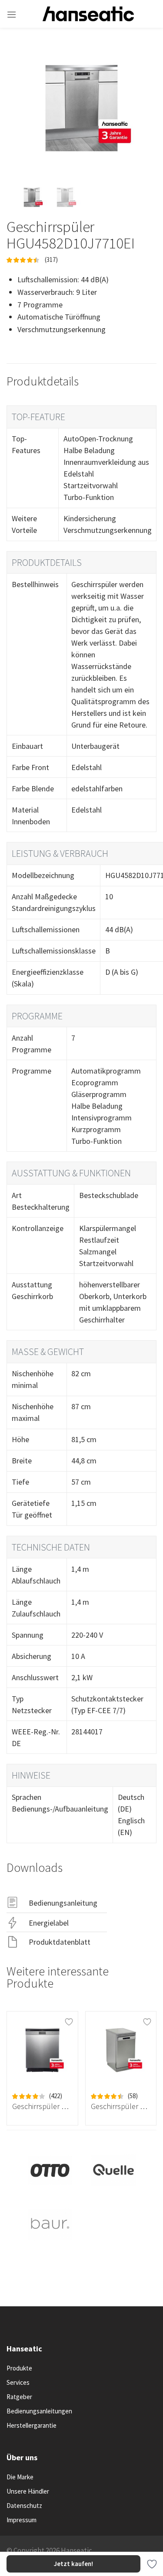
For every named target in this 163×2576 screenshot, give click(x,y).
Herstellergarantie (32, 2425)
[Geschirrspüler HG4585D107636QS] (121, 2050)
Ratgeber (19, 2397)
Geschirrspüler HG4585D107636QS (121, 2106)
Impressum (22, 2520)
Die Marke (20, 2477)
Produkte (19, 2368)
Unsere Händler (28, 2491)
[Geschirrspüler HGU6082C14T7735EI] (42, 2050)
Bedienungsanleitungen (39, 2411)
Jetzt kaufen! (73, 2564)
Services (18, 2382)
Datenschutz (24, 2506)
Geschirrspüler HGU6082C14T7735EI (42, 2106)
